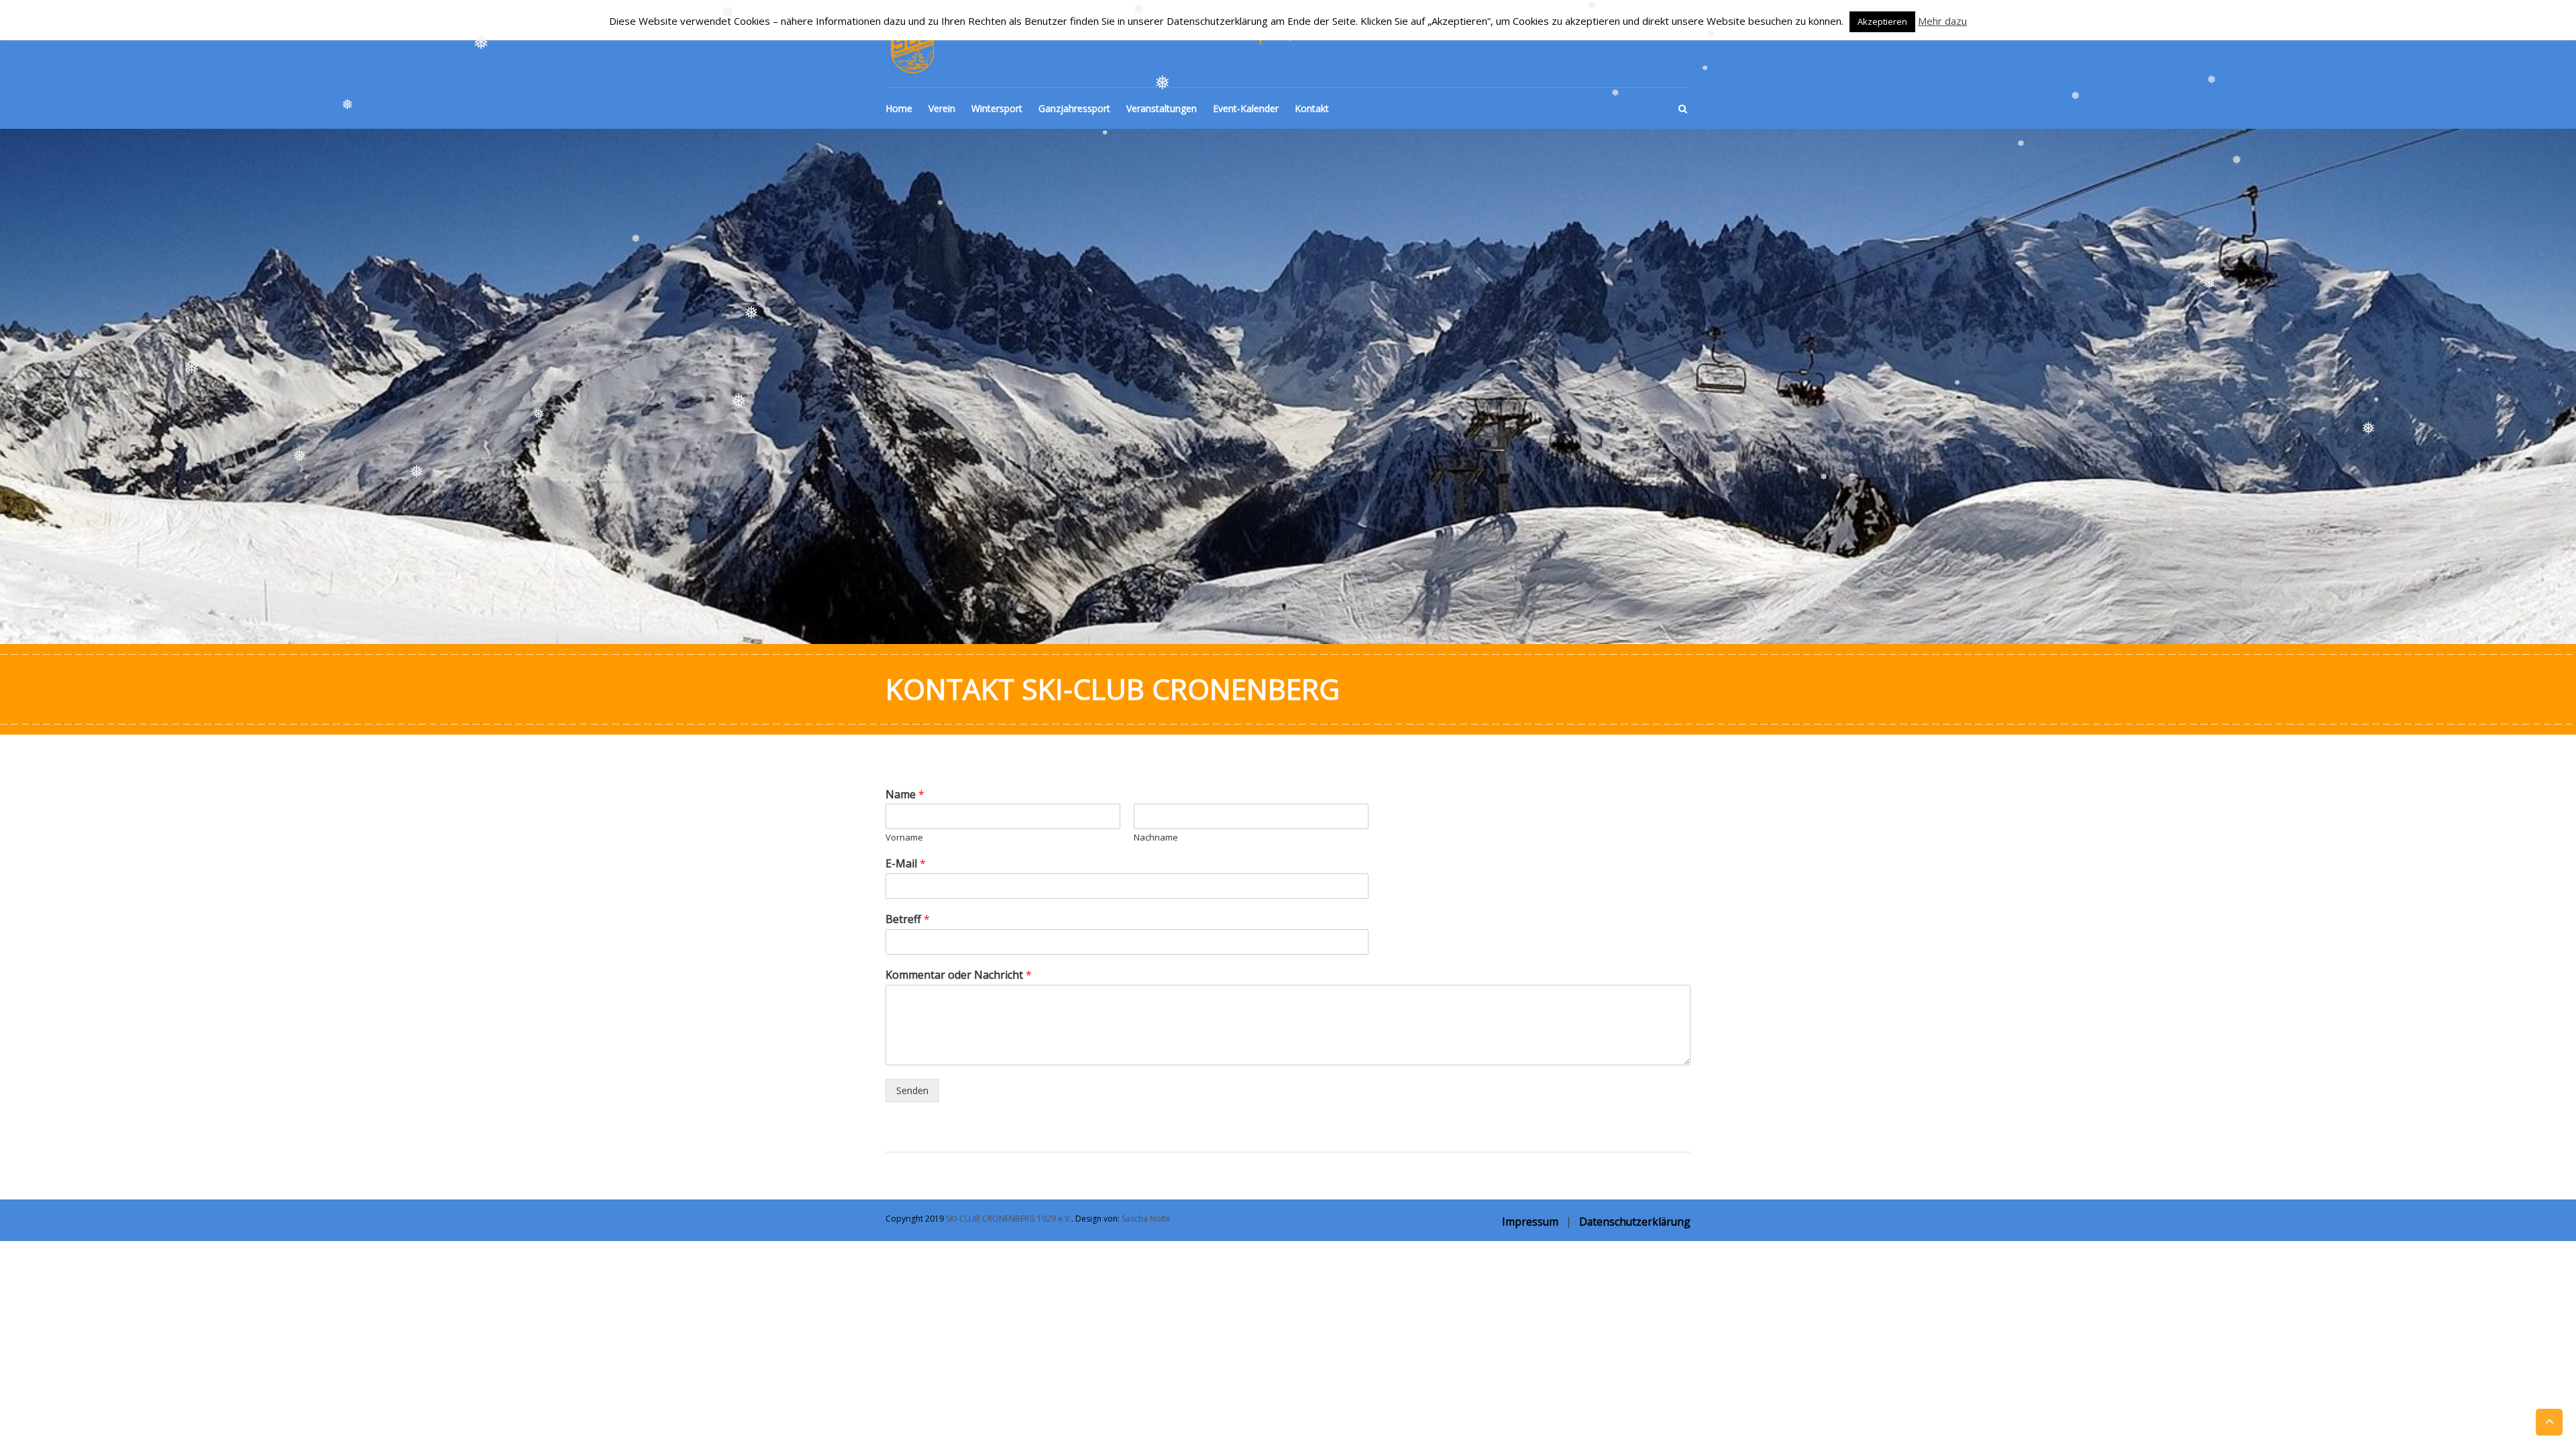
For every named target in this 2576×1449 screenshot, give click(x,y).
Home (899, 108)
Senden (912, 1090)
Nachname (1156, 838)
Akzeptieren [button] (1882, 21)
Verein (942, 108)
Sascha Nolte (1146, 1219)
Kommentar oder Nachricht (959, 975)
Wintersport (997, 108)
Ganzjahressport (1074, 108)
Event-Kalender (1246, 108)
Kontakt (1312, 108)
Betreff (908, 919)
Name (905, 795)
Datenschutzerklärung (1635, 1222)
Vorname (904, 838)
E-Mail (906, 864)
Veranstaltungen (1162, 108)
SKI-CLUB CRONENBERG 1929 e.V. (1009, 1219)
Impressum (1530, 1222)
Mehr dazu (1942, 21)
